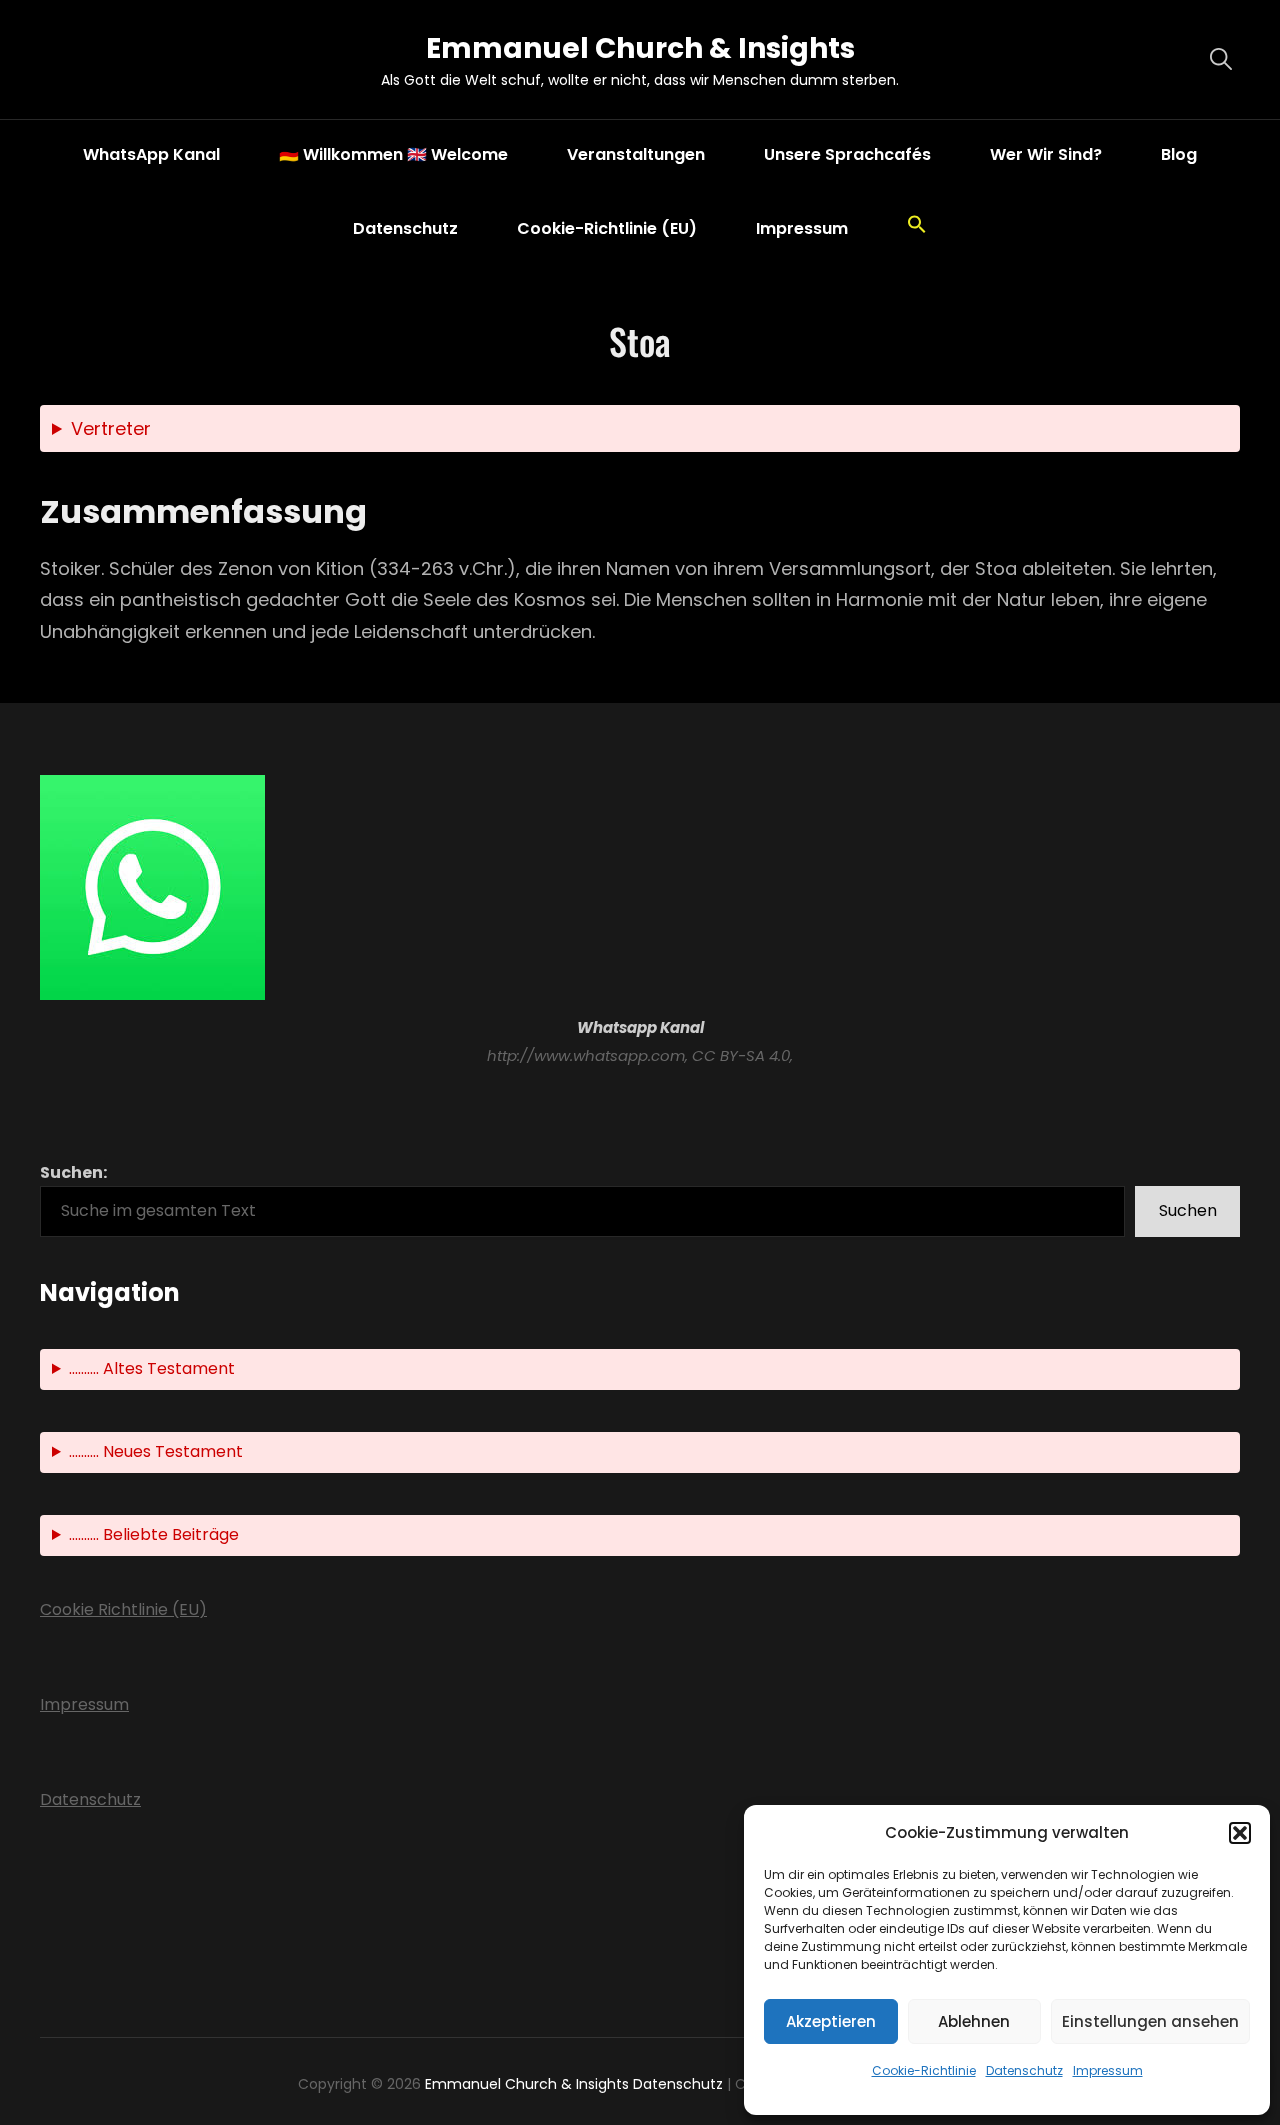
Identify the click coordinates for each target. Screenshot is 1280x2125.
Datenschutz (1024, 2070)
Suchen (1188, 1210)
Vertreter (111, 428)
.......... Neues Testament (156, 1451)
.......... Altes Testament (152, 1368)
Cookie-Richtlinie (924, 2070)
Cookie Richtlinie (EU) (123, 1609)
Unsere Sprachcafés (847, 154)
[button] (1240, 1833)
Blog (1179, 154)
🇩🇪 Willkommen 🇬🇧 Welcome (393, 154)
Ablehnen (974, 2021)
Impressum (1108, 2070)
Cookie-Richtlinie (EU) (607, 228)
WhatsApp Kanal (151, 154)
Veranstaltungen (636, 154)
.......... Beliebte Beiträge (154, 1534)
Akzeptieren (831, 2021)
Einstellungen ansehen (1150, 2021)
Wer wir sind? (1046, 154)
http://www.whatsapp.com (586, 1055)
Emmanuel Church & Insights (640, 48)
